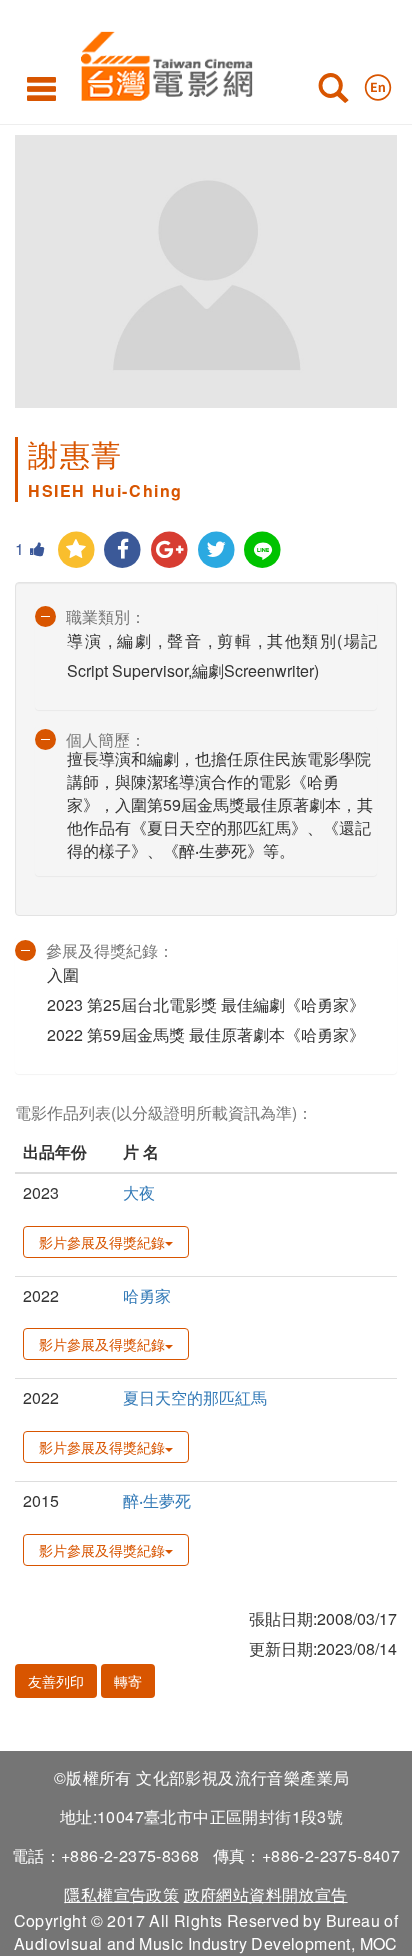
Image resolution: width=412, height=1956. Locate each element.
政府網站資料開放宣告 (266, 1894)
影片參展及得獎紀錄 (102, 1242)
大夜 (139, 1192)
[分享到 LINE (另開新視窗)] (263, 550)
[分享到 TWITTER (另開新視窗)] (216, 550)
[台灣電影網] (161, 62)
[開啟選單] (41, 88)
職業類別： (106, 616)
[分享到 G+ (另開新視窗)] (169, 550)
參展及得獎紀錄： (110, 950)
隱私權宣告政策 (121, 1894)
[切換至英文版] (378, 83)
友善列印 (56, 1681)
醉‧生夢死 (157, 1500)
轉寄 (128, 1681)
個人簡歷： (106, 739)
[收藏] (76, 550)
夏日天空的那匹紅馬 (195, 1397)
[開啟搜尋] (333, 92)
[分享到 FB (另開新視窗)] (123, 550)
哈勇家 (147, 1295)
